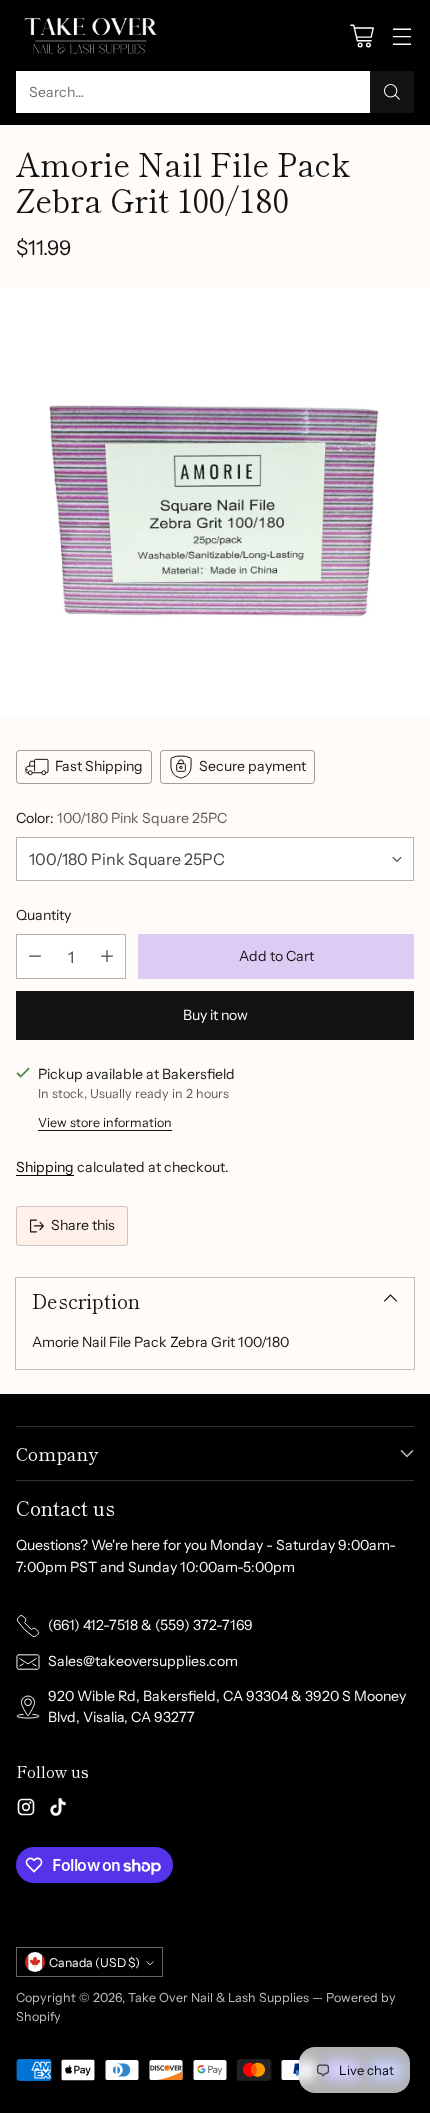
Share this (83, 1225)
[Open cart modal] (361, 35)
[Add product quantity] (107, 956)
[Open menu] (401, 35)
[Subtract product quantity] (35, 956)
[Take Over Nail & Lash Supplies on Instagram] (26, 1810)
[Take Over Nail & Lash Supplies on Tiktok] (58, 1810)
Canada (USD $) (94, 1962)
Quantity (43, 915)
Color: (121, 818)
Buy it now (215, 1015)
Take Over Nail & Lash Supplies (218, 1997)
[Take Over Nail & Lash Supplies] (91, 35)
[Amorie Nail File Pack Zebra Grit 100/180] (215, 503)
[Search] (392, 92)
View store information (105, 1122)
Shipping (45, 1167)
